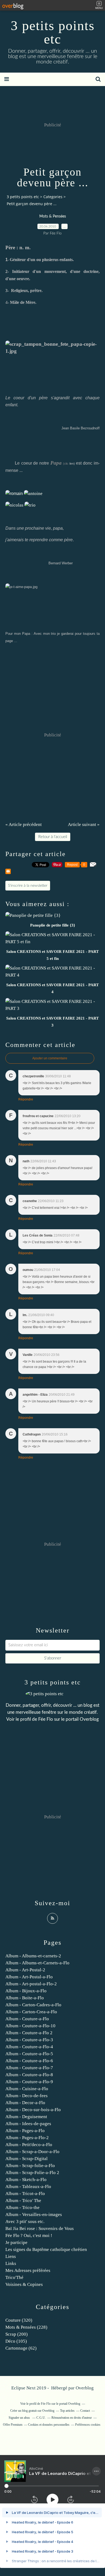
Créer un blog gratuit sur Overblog (32, 2411)
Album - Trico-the (22, 2208)
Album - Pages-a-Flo (25, 2131)
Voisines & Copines (24, 2284)
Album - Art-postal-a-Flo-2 (31, 1984)
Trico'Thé (14, 2277)
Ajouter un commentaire (50, 1058)
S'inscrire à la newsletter (28, 886)
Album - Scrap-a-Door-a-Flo (32, 2152)
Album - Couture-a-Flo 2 (29, 2033)
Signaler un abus (20, 2418)
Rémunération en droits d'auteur (72, 2418)
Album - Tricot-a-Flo (25, 2194)
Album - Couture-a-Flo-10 (30, 2026)
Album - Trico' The (23, 2201)
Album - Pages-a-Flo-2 (27, 2138)
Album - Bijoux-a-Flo (26, 1991)
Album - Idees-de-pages (28, 2124)
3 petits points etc (53, 32)
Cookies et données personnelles (49, 2425)
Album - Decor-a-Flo (25, 2103)
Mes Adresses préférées (28, 2270)
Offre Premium (13, 2425)
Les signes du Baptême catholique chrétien (46, 2249)
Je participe (16, 2242)
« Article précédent (24, 824)
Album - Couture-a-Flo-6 (29, 2061)
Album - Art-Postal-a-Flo (29, 1977)
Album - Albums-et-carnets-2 (33, 1956)
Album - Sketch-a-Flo (26, 2180)
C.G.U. (41, 2418)
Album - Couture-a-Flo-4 (29, 2047)
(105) (16, 2341)
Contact (85, 2411)
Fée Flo (46, 1719)
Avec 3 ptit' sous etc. (25, 2222)
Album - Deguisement (26, 2117)
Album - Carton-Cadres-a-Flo (33, 2005)
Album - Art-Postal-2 (25, 1970)
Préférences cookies (88, 2425)
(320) (19, 2320)
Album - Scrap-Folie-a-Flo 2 (32, 2173)
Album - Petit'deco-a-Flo (29, 2145)
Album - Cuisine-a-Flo (27, 2089)
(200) (17, 2334)
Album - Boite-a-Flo (25, 1998)
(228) (26, 2327)
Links (11, 2263)
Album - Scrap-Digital (27, 2159)
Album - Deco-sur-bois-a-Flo (33, 2110)
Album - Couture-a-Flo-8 (29, 2075)
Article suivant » (84, 824)
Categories (53, 197)
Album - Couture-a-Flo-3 (29, 2040)
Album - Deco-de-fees (27, 2096)
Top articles (67, 2411)
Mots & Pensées (53, 216)
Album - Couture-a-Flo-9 (29, 2082)
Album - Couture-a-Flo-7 (29, 2068)
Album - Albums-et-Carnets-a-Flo (37, 1963)
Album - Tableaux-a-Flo (28, 2187)
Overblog (85, 2388)
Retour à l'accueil (53, 837)
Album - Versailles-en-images (34, 2215)
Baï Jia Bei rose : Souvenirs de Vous (40, 2228)
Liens (11, 2256)
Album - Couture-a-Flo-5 (29, 2054)
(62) (21, 2348)
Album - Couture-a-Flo (27, 2019)
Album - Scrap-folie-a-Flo (30, 2166)
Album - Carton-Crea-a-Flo (31, 2012)
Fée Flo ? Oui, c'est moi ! (29, 2235)
